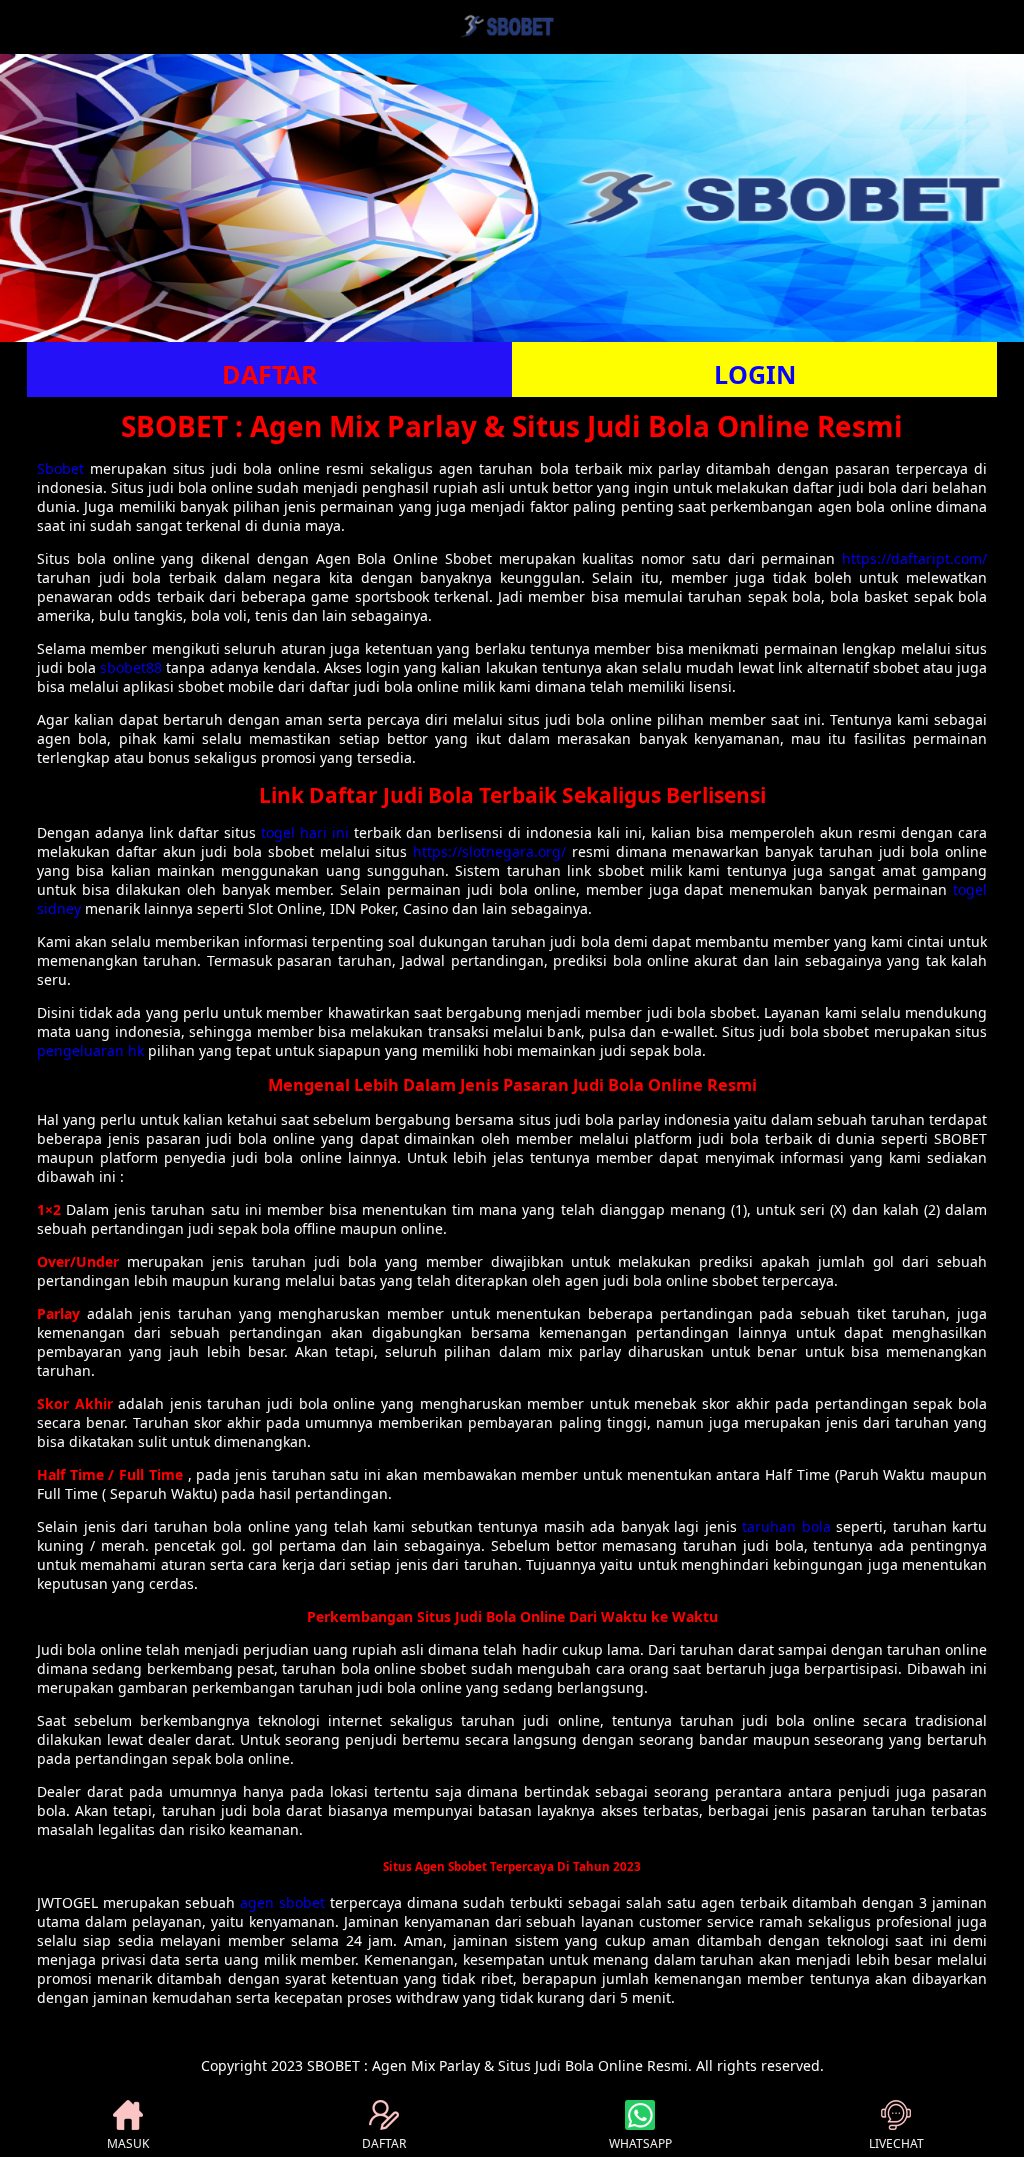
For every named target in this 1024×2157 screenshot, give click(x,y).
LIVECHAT (896, 2143)
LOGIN (755, 374)
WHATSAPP (640, 2143)
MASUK (128, 2143)
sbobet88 (131, 667)
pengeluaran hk (90, 1050)
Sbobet (60, 468)
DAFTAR (270, 374)
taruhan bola (786, 1526)
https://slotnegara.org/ (489, 851)
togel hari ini (305, 832)
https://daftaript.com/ (914, 558)
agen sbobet (282, 1902)
